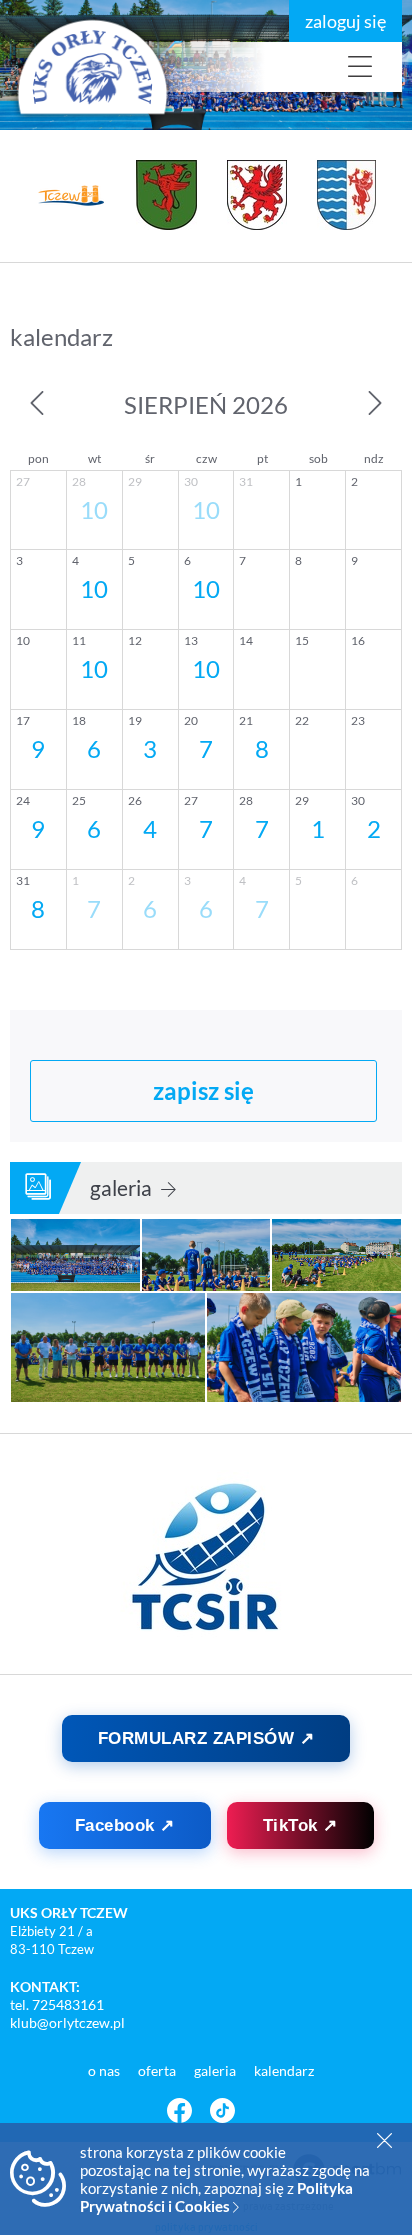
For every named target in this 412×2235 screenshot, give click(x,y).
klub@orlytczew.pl (67, 2022)
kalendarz (284, 2070)
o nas (105, 2070)
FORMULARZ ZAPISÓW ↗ (206, 1738)
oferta (158, 2070)
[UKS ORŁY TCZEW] (120, 67)
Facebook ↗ (125, 1825)
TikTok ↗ (300, 1825)
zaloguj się (345, 21)
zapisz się (203, 1090)
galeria (123, 1187)
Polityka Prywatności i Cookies (216, 2197)
